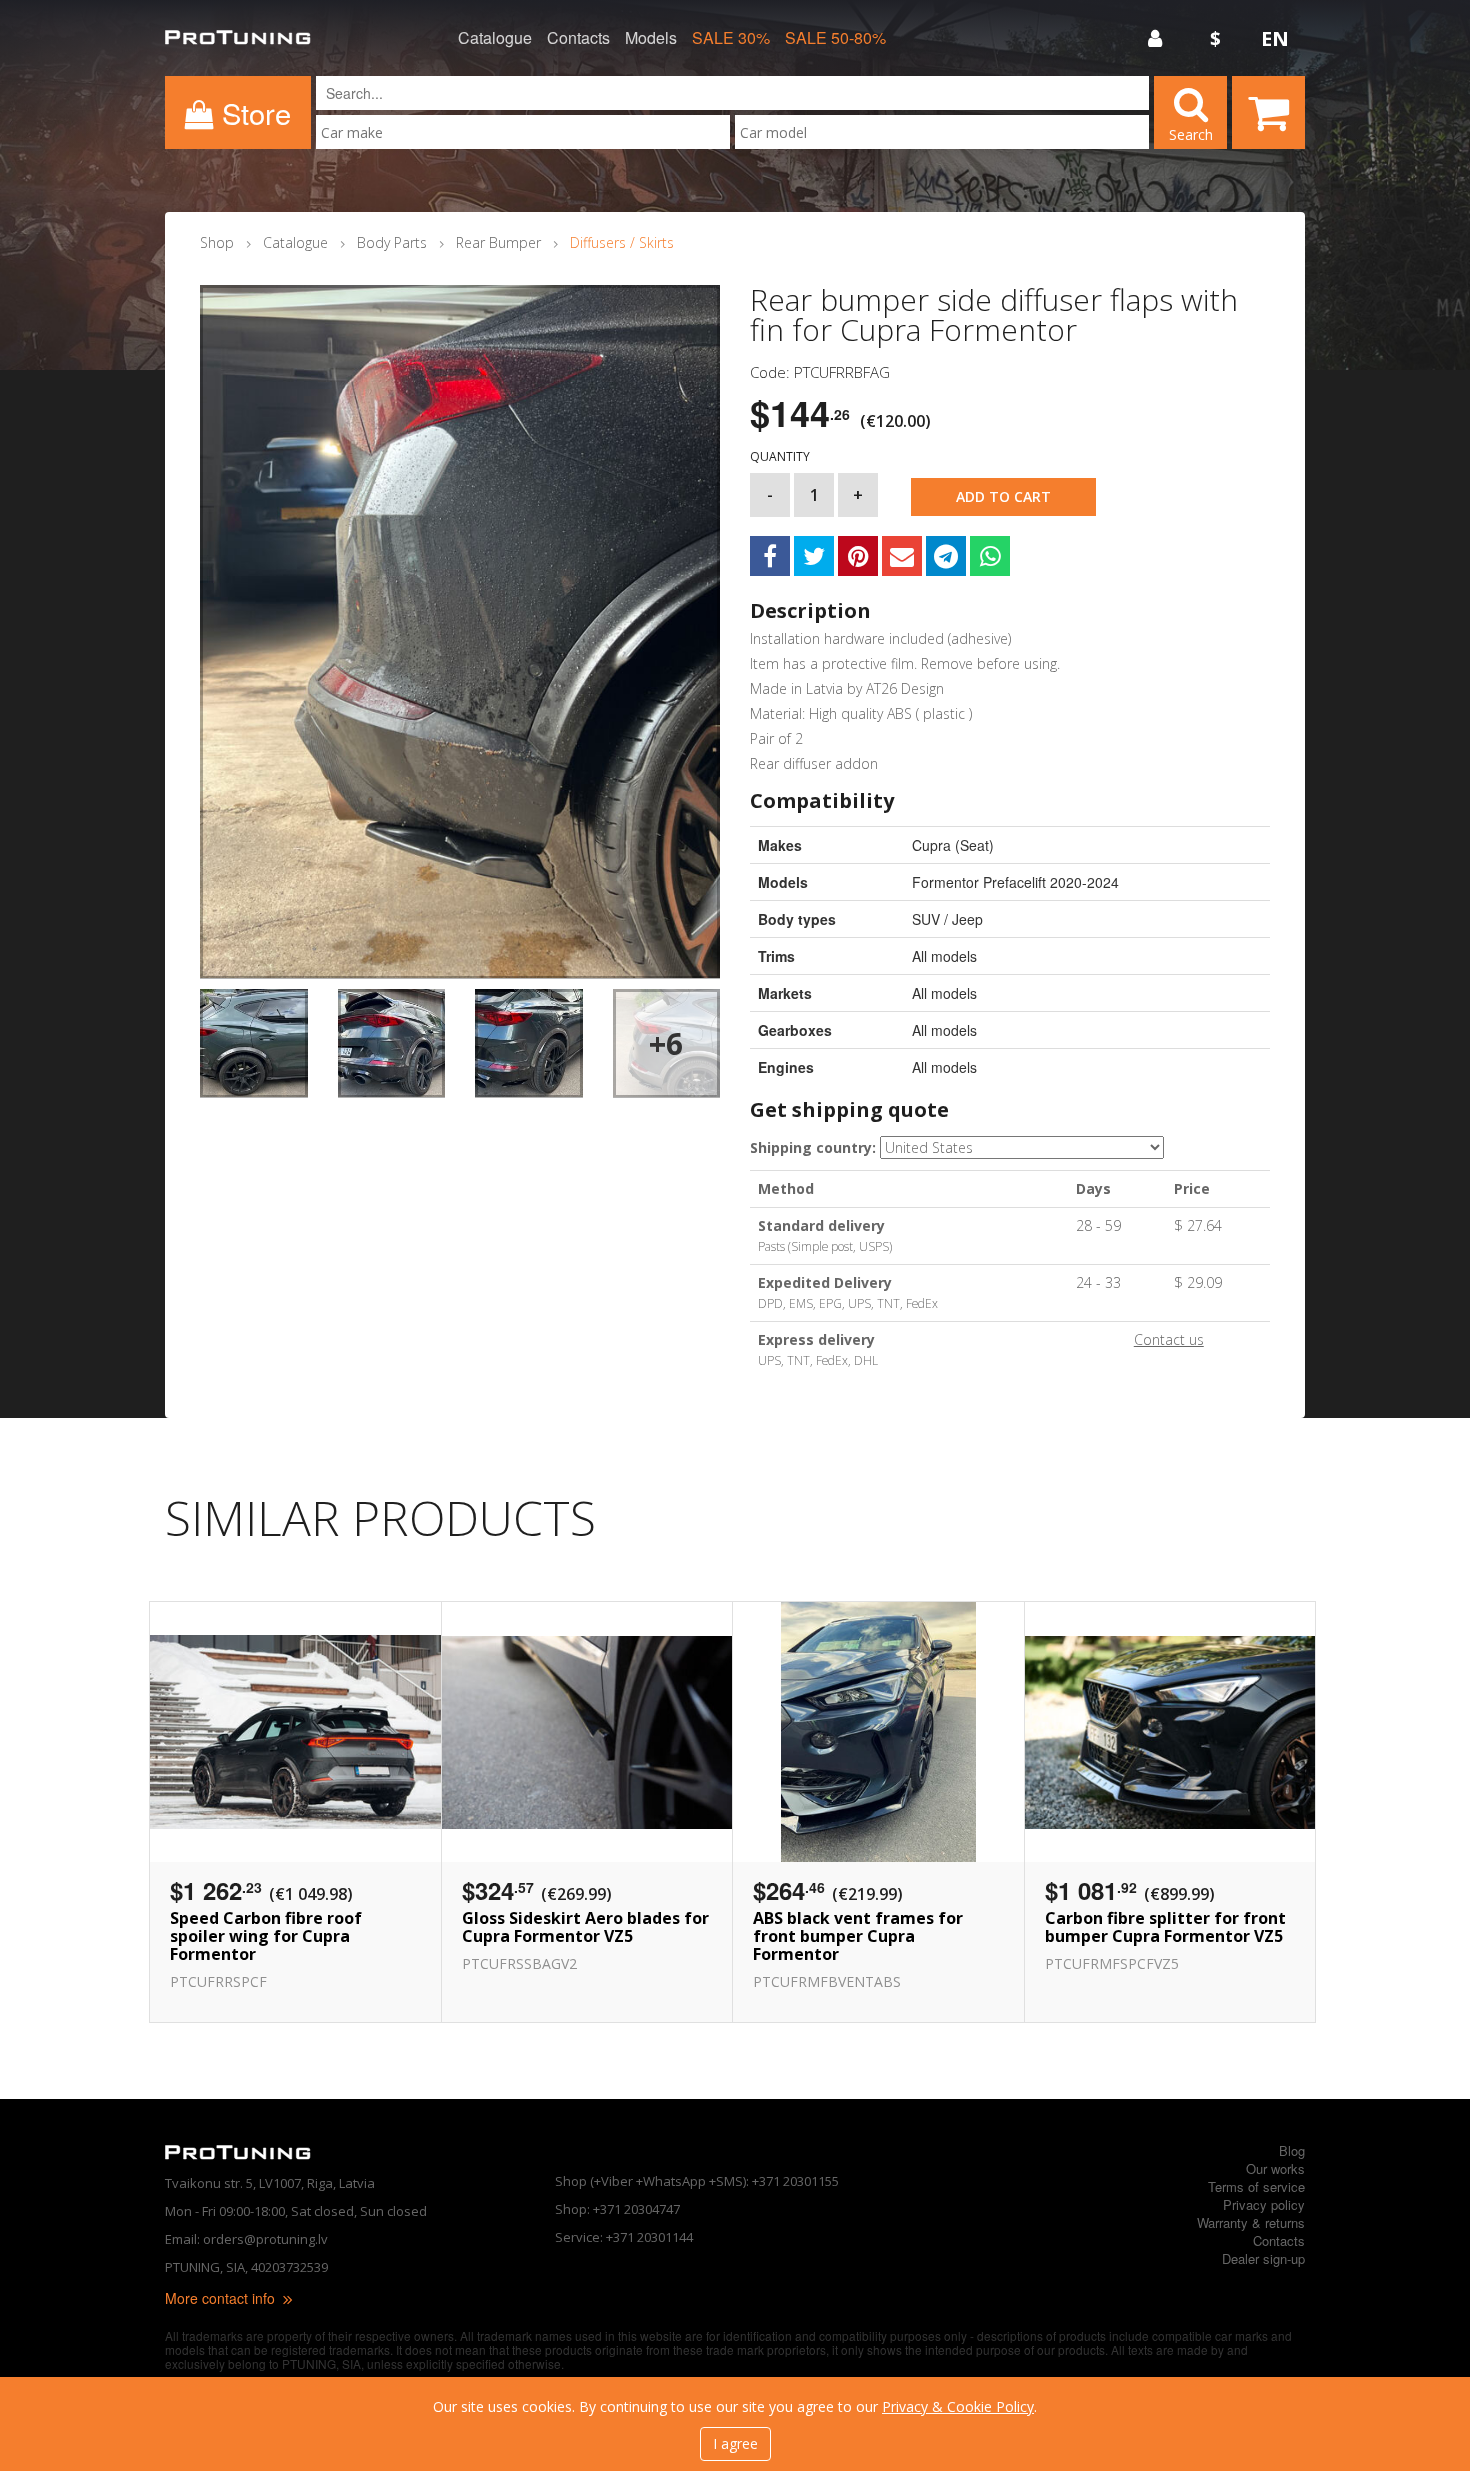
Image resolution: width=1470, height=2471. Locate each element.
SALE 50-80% (835, 38)
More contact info (222, 2298)
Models (651, 38)
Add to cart (1003, 496)
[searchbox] (523, 132)
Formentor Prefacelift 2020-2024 (1015, 882)
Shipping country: (813, 1147)
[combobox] (523, 132)
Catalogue (495, 38)
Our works (1275, 2168)
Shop (217, 242)
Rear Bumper (498, 242)
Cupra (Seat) (953, 845)
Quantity (780, 457)
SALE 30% (731, 38)
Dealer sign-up (1263, 2258)
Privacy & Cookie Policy (958, 2406)
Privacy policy (1264, 2204)
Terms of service (1256, 2186)
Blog (1292, 2150)
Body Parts (392, 242)
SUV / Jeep (947, 919)
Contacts (578, 38)
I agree (735, 2443)
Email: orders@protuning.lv (246, 2239)
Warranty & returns (1251, 2222)
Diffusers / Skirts (622, 242)
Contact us (1169, 1339)
